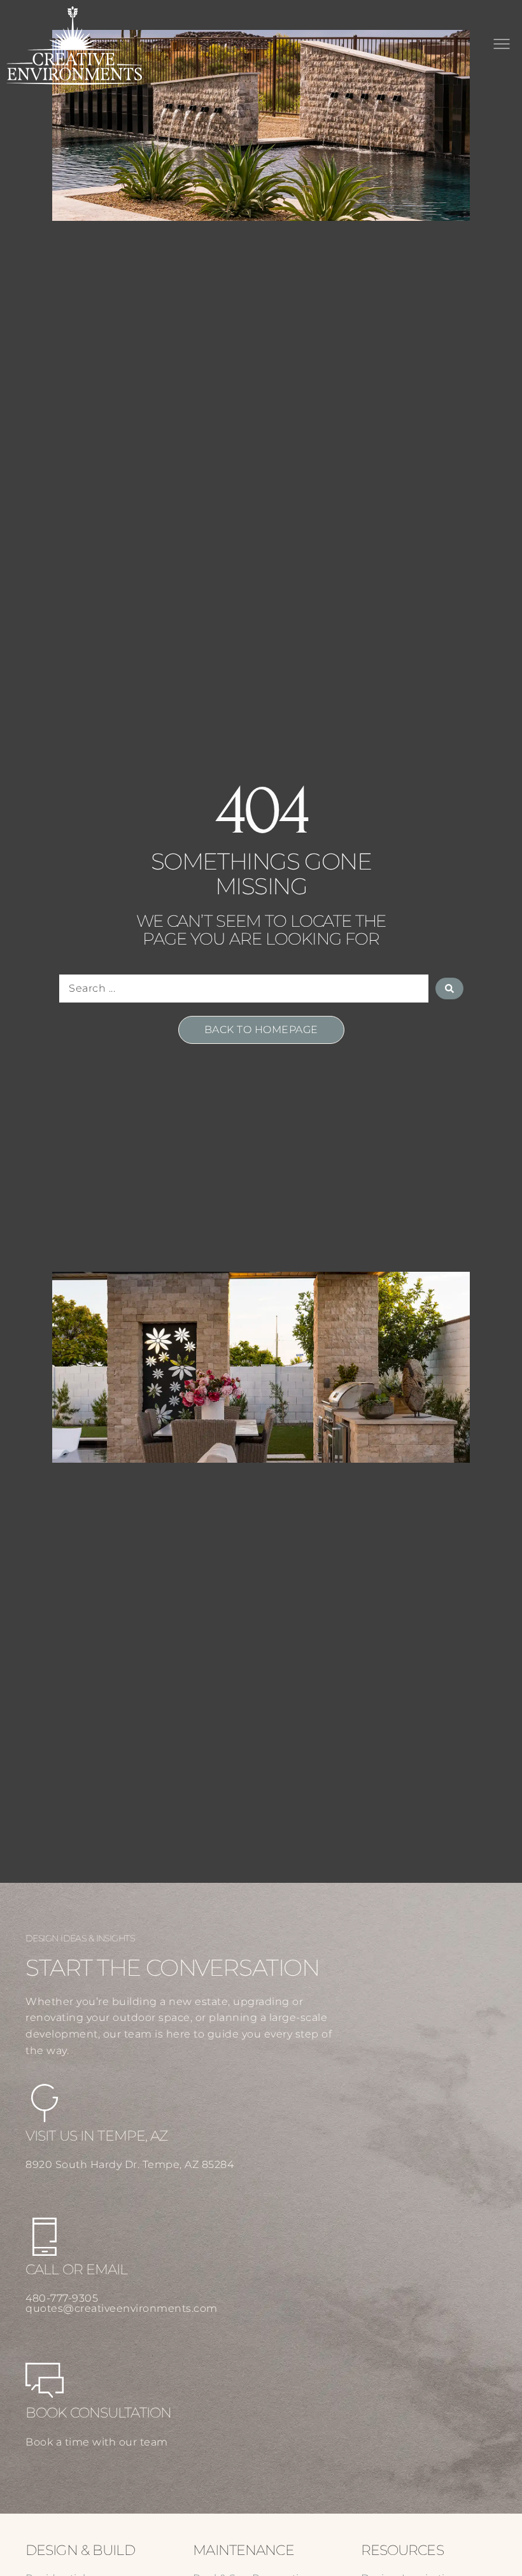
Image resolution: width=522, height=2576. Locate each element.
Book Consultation (98, 2413)
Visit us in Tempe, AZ (97, 2136)
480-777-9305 (62, 2298)
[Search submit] (449, 989)
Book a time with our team (97, 2442)
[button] (501, 45)
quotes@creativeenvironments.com (122, 2308)
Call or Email (77, 2270)
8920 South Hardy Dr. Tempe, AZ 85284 (130, 2164)
